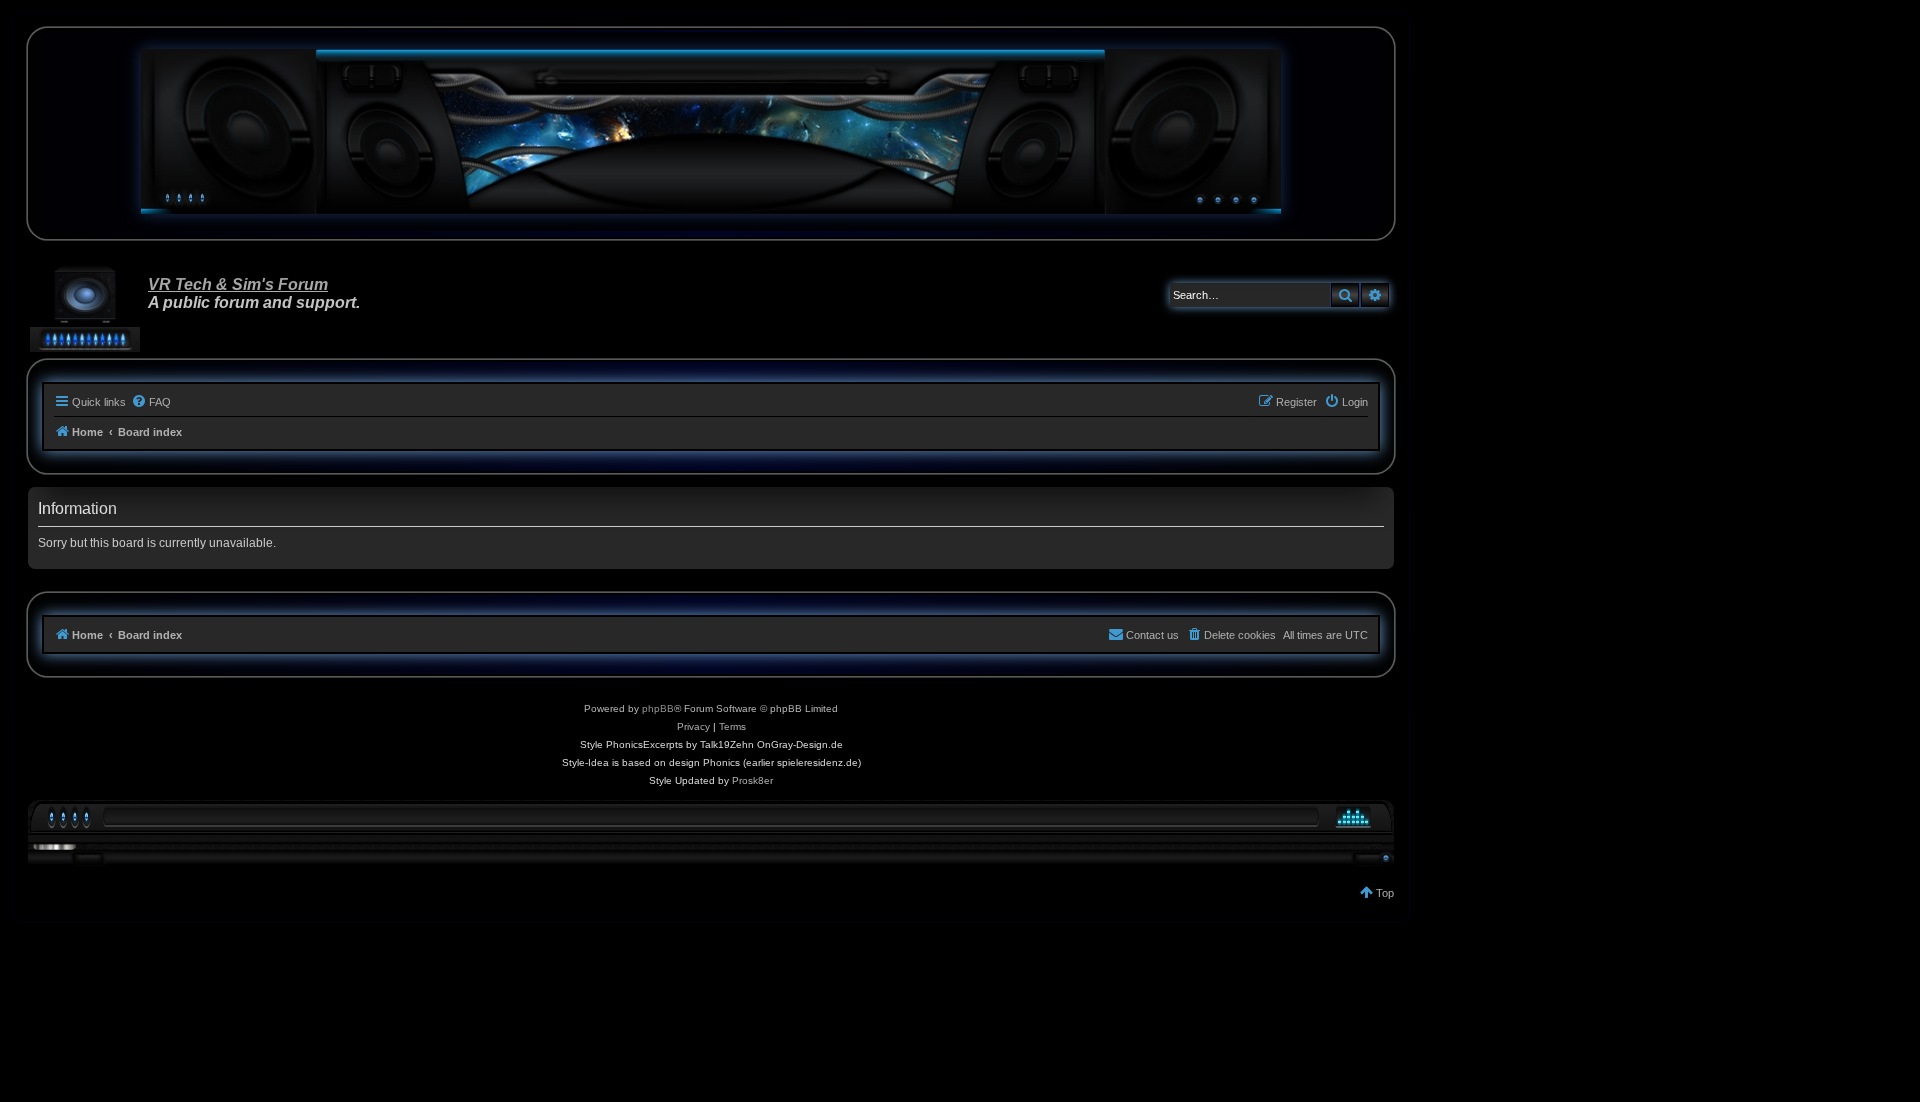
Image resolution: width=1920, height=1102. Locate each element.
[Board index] (711, 131)
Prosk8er (752, 780)
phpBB (658, 708)
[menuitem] (151, 402)
